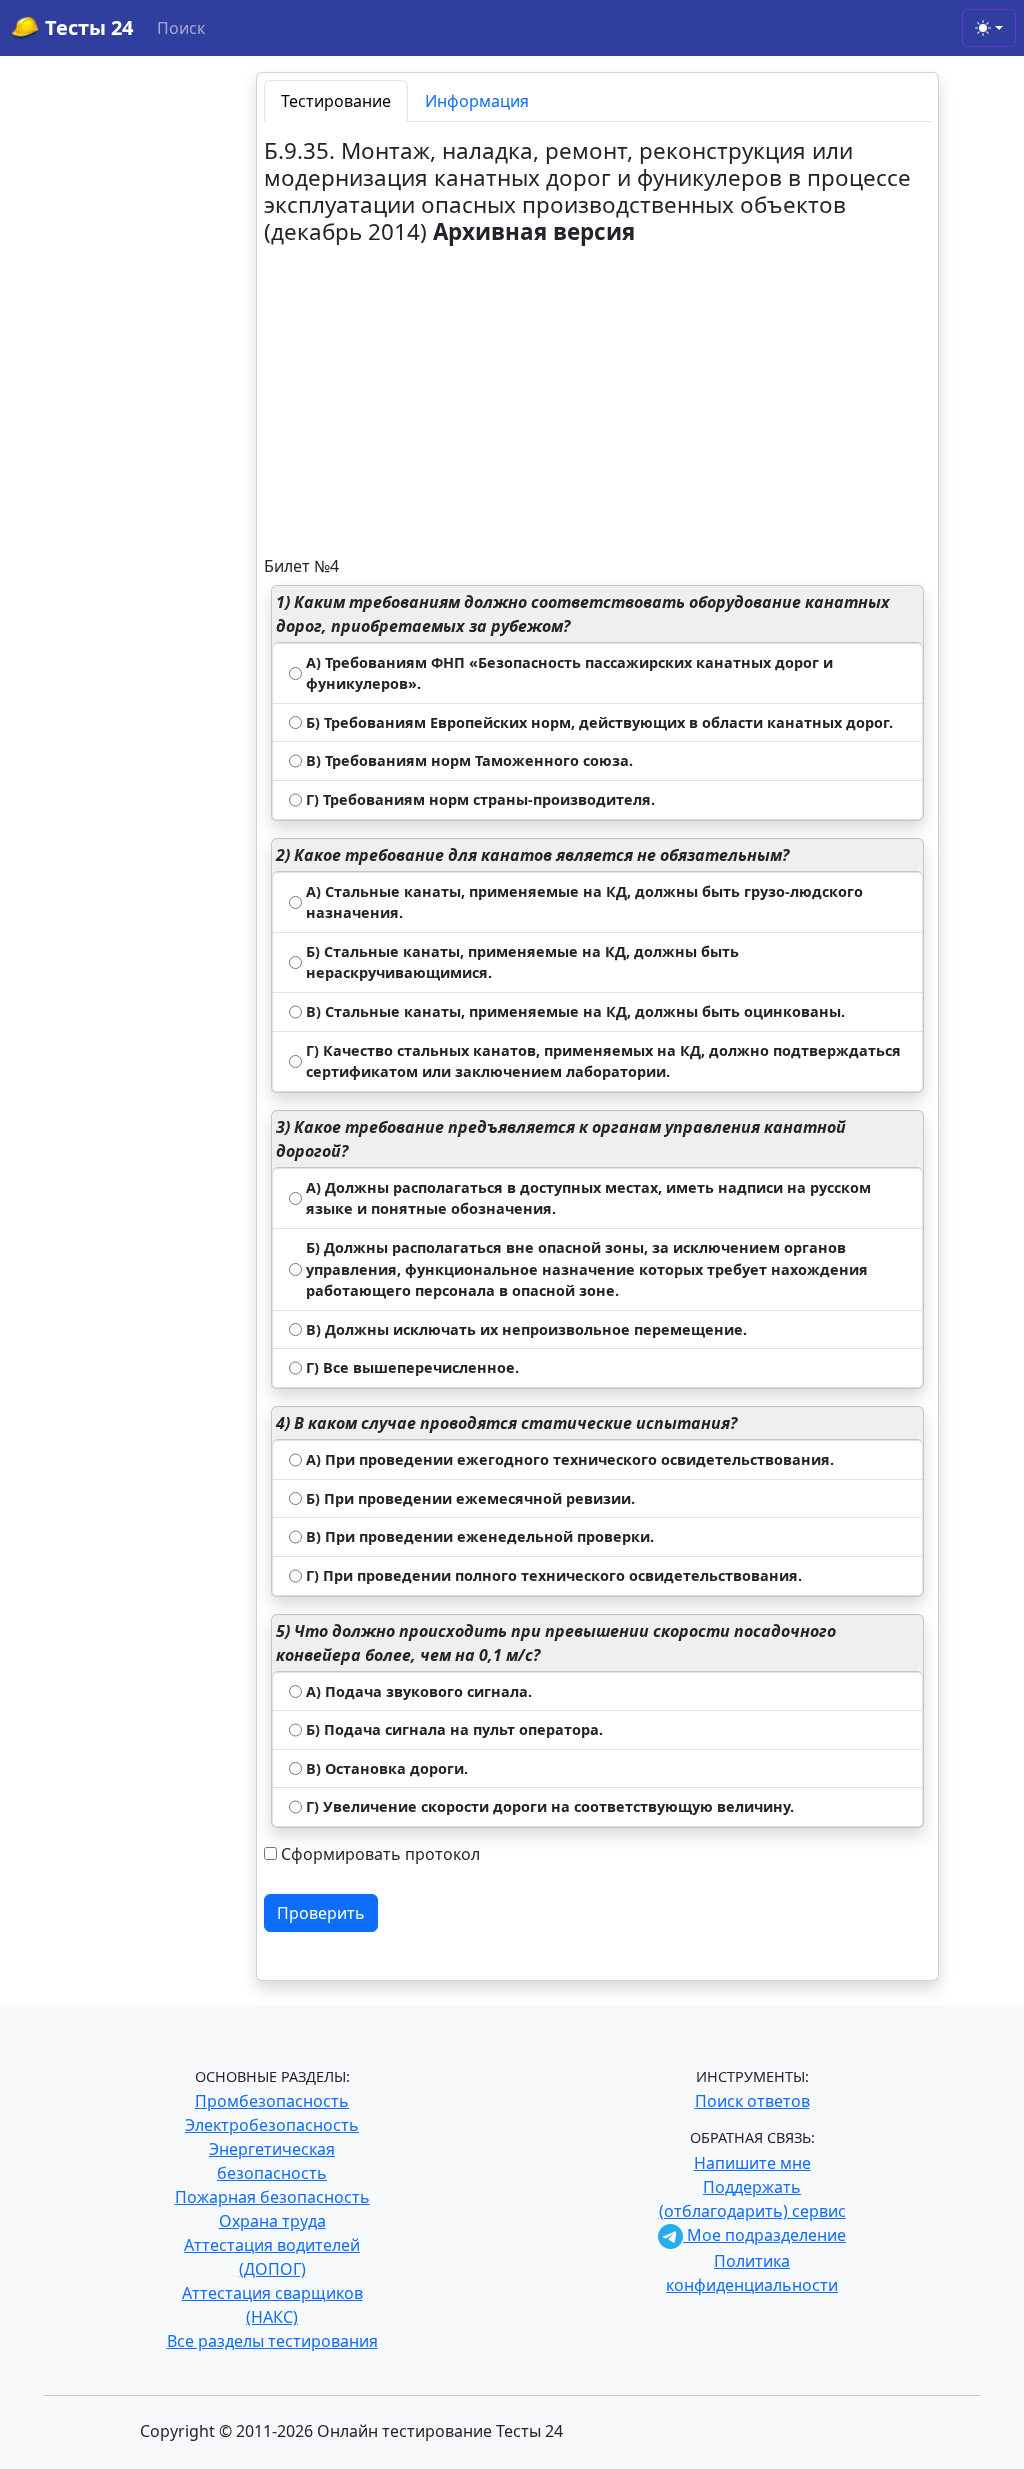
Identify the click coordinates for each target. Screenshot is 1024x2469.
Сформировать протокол (380, 1854)
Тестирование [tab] (336, 101)
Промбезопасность (272, 2101)
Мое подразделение (764, 2235)
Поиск (181, 28)
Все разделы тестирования (272, 2341)
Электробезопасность (272, 2125)
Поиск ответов (752, 2101)
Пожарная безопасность (272, 2197)
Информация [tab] (477, 101)
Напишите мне (752, 2163)
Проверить (321, 1913)
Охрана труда (272, 2221)
